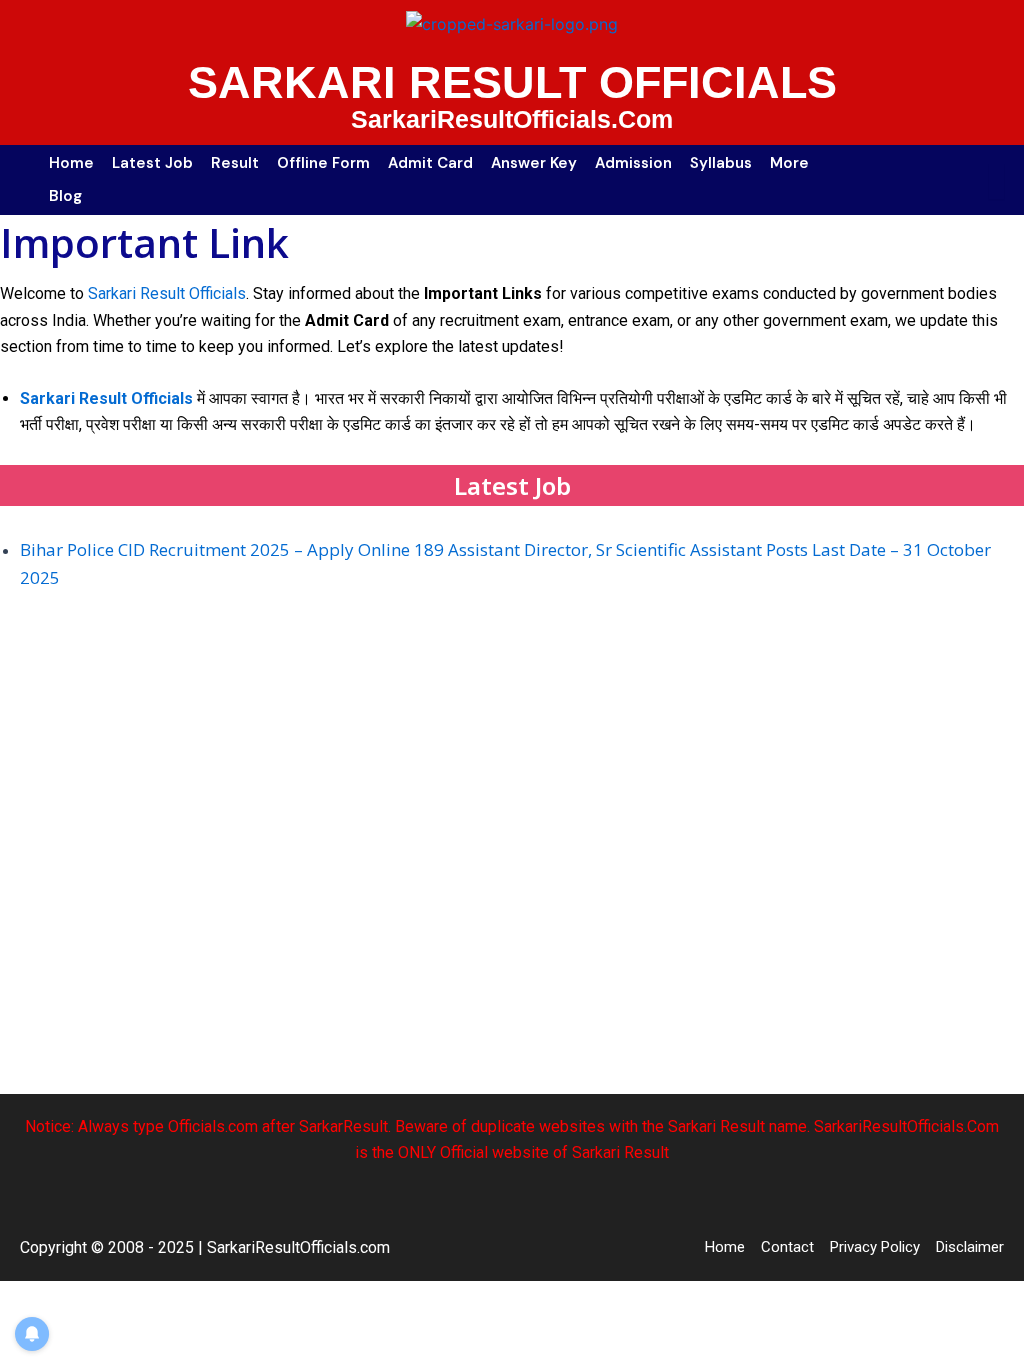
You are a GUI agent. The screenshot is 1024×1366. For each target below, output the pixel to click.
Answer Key (534, 163)
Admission (633, 163)
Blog (65, 196)
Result (235, 163)
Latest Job (152, 163)
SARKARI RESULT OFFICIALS (512, 82)
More (789, 163)
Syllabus (721, 163)
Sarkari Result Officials (167, 293)
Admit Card (430, 163)
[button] (794, 163)
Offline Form (323, 163)
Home (71, 163)
